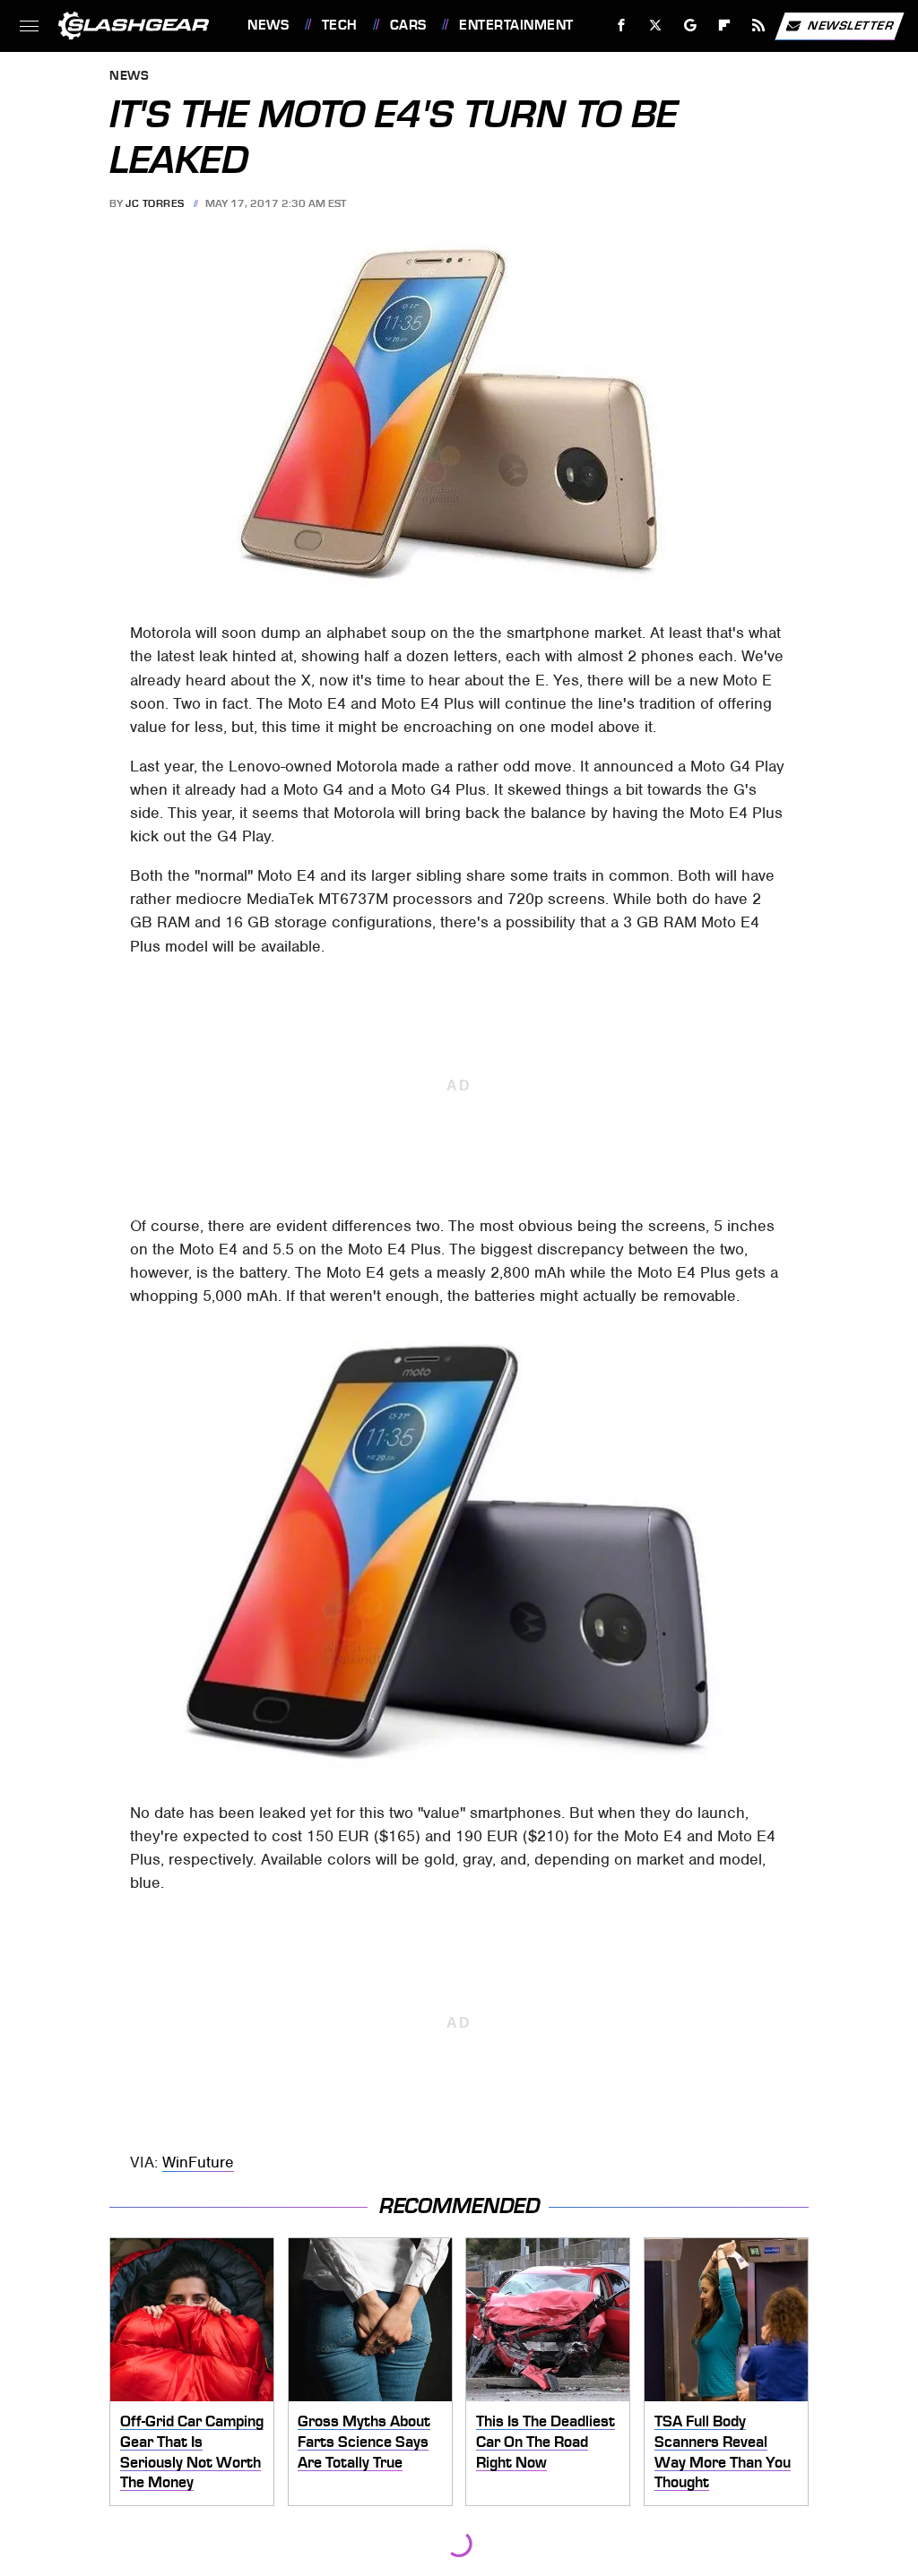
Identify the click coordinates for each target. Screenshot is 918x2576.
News (268, 25)
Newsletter (851, 25)
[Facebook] (622, 26)
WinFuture (198, 2162)
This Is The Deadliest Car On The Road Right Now (546, 2441)
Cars (408, 25)
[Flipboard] (725, 26)
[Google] (691, 26)
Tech (340, 25)
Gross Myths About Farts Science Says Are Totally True (364, 2441)
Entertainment (516, 25)
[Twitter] (656, 26)
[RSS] (759, 26)
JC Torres (155, 203)
